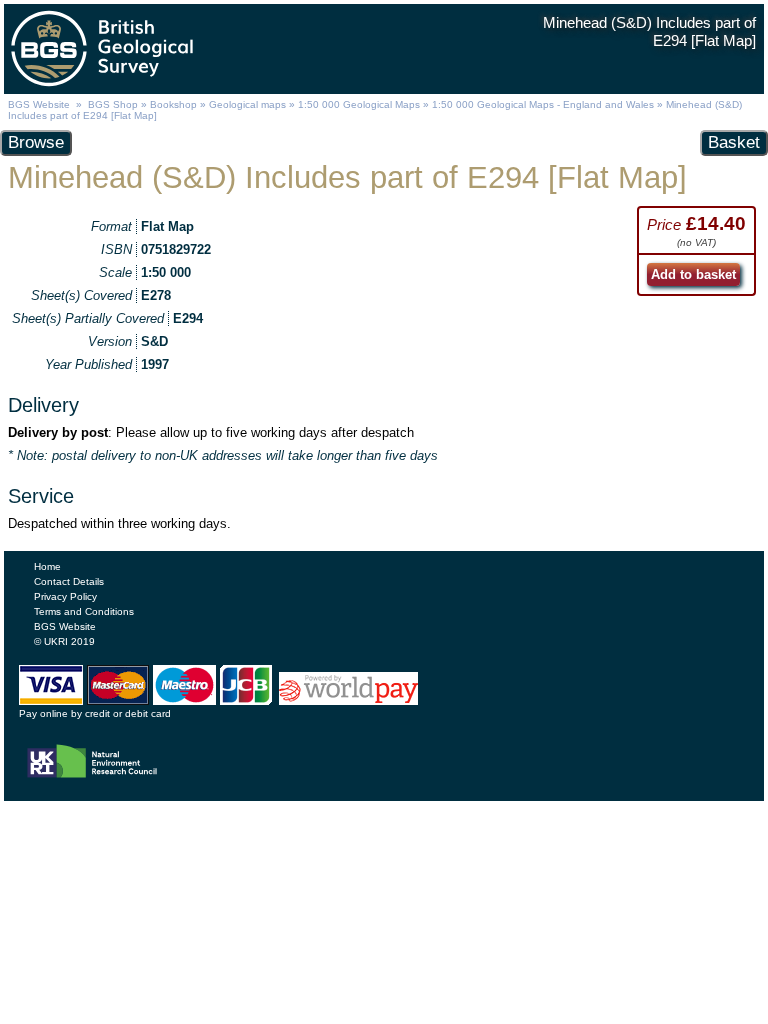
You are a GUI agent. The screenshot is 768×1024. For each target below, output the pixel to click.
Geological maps (247, 104)
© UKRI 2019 (64, 641)
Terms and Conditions (84, 611)
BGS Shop (113, 104)
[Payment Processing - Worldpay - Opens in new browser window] (348, 700)
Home (47, 566)
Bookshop (173, 104)
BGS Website (39, 104)
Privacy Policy (65, 596)
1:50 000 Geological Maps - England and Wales (543, 104)
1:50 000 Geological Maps (359, 104)
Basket (734, 142)
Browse (36, 142)
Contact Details (69, 581)
